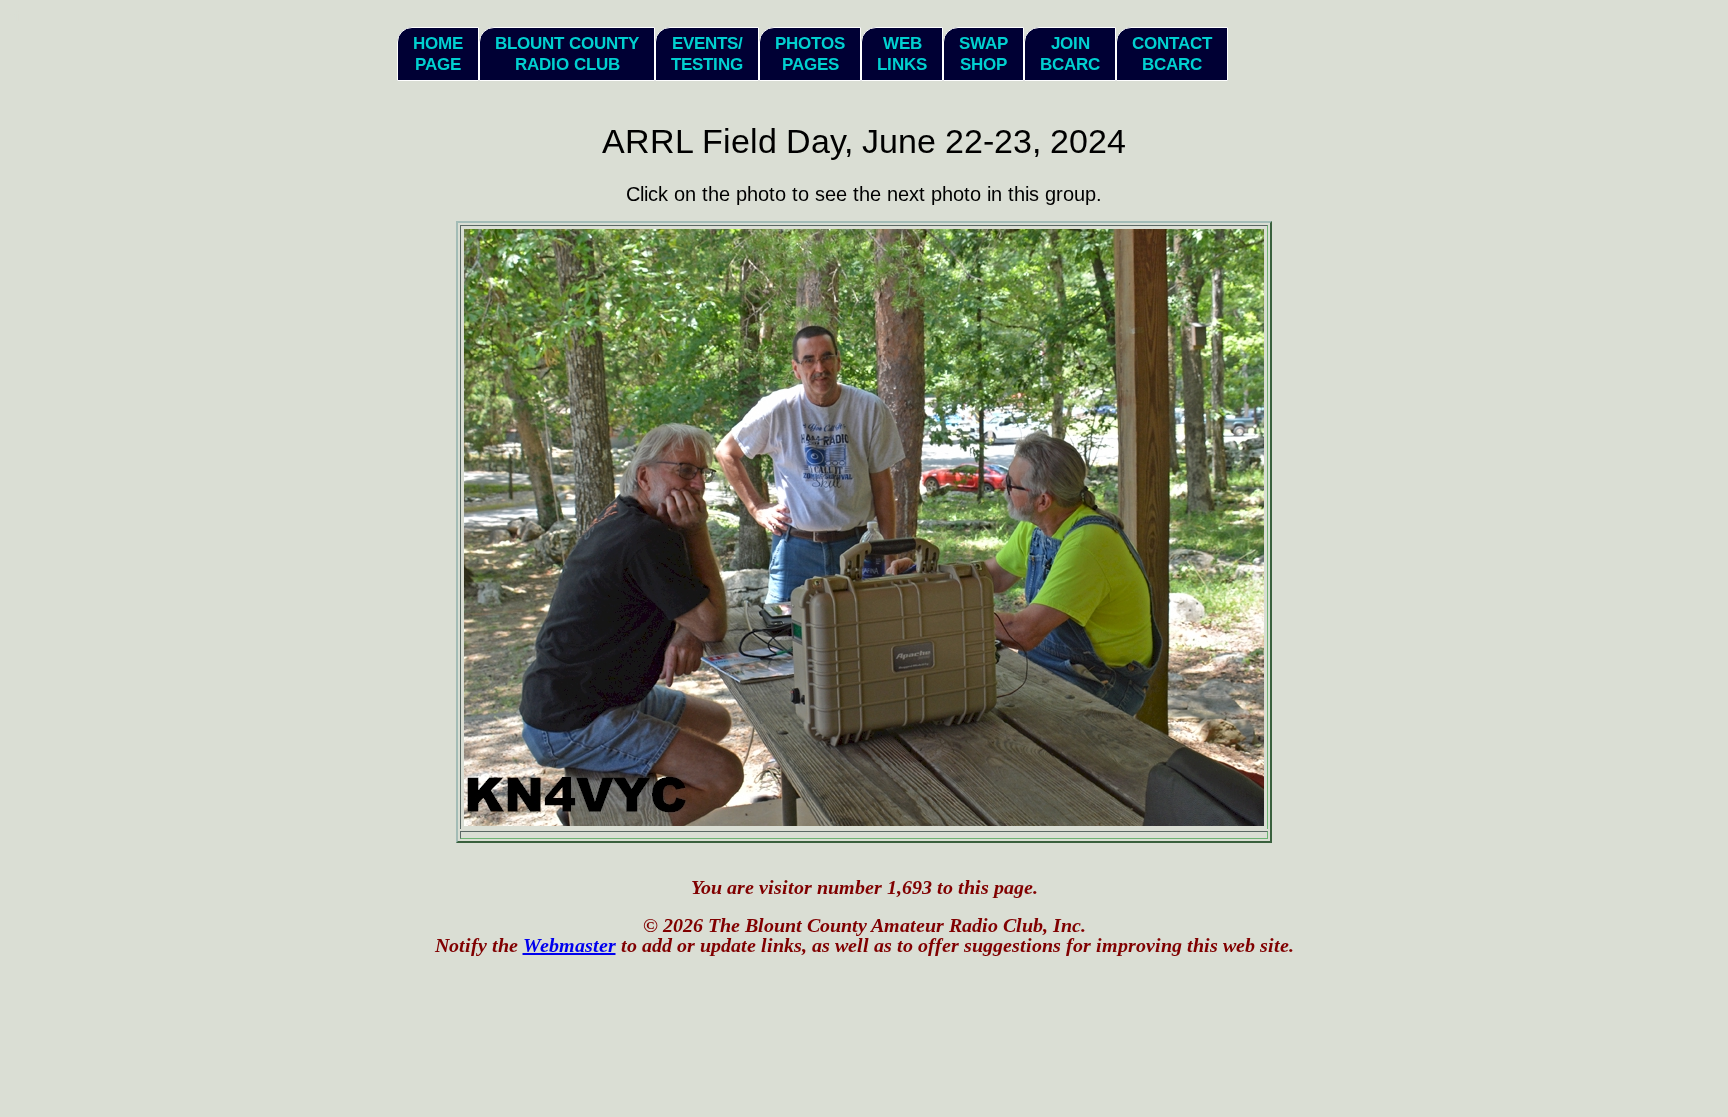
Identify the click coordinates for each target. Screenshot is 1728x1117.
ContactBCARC (1172, 53)
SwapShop (983, 53)
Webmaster (569, 945)
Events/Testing (707, 53)
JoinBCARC (1070, 53)
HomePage (438, 53)
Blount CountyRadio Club (567, 53)
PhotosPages (810, 53)
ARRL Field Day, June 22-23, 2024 (864, 141)
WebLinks (902, 53)
